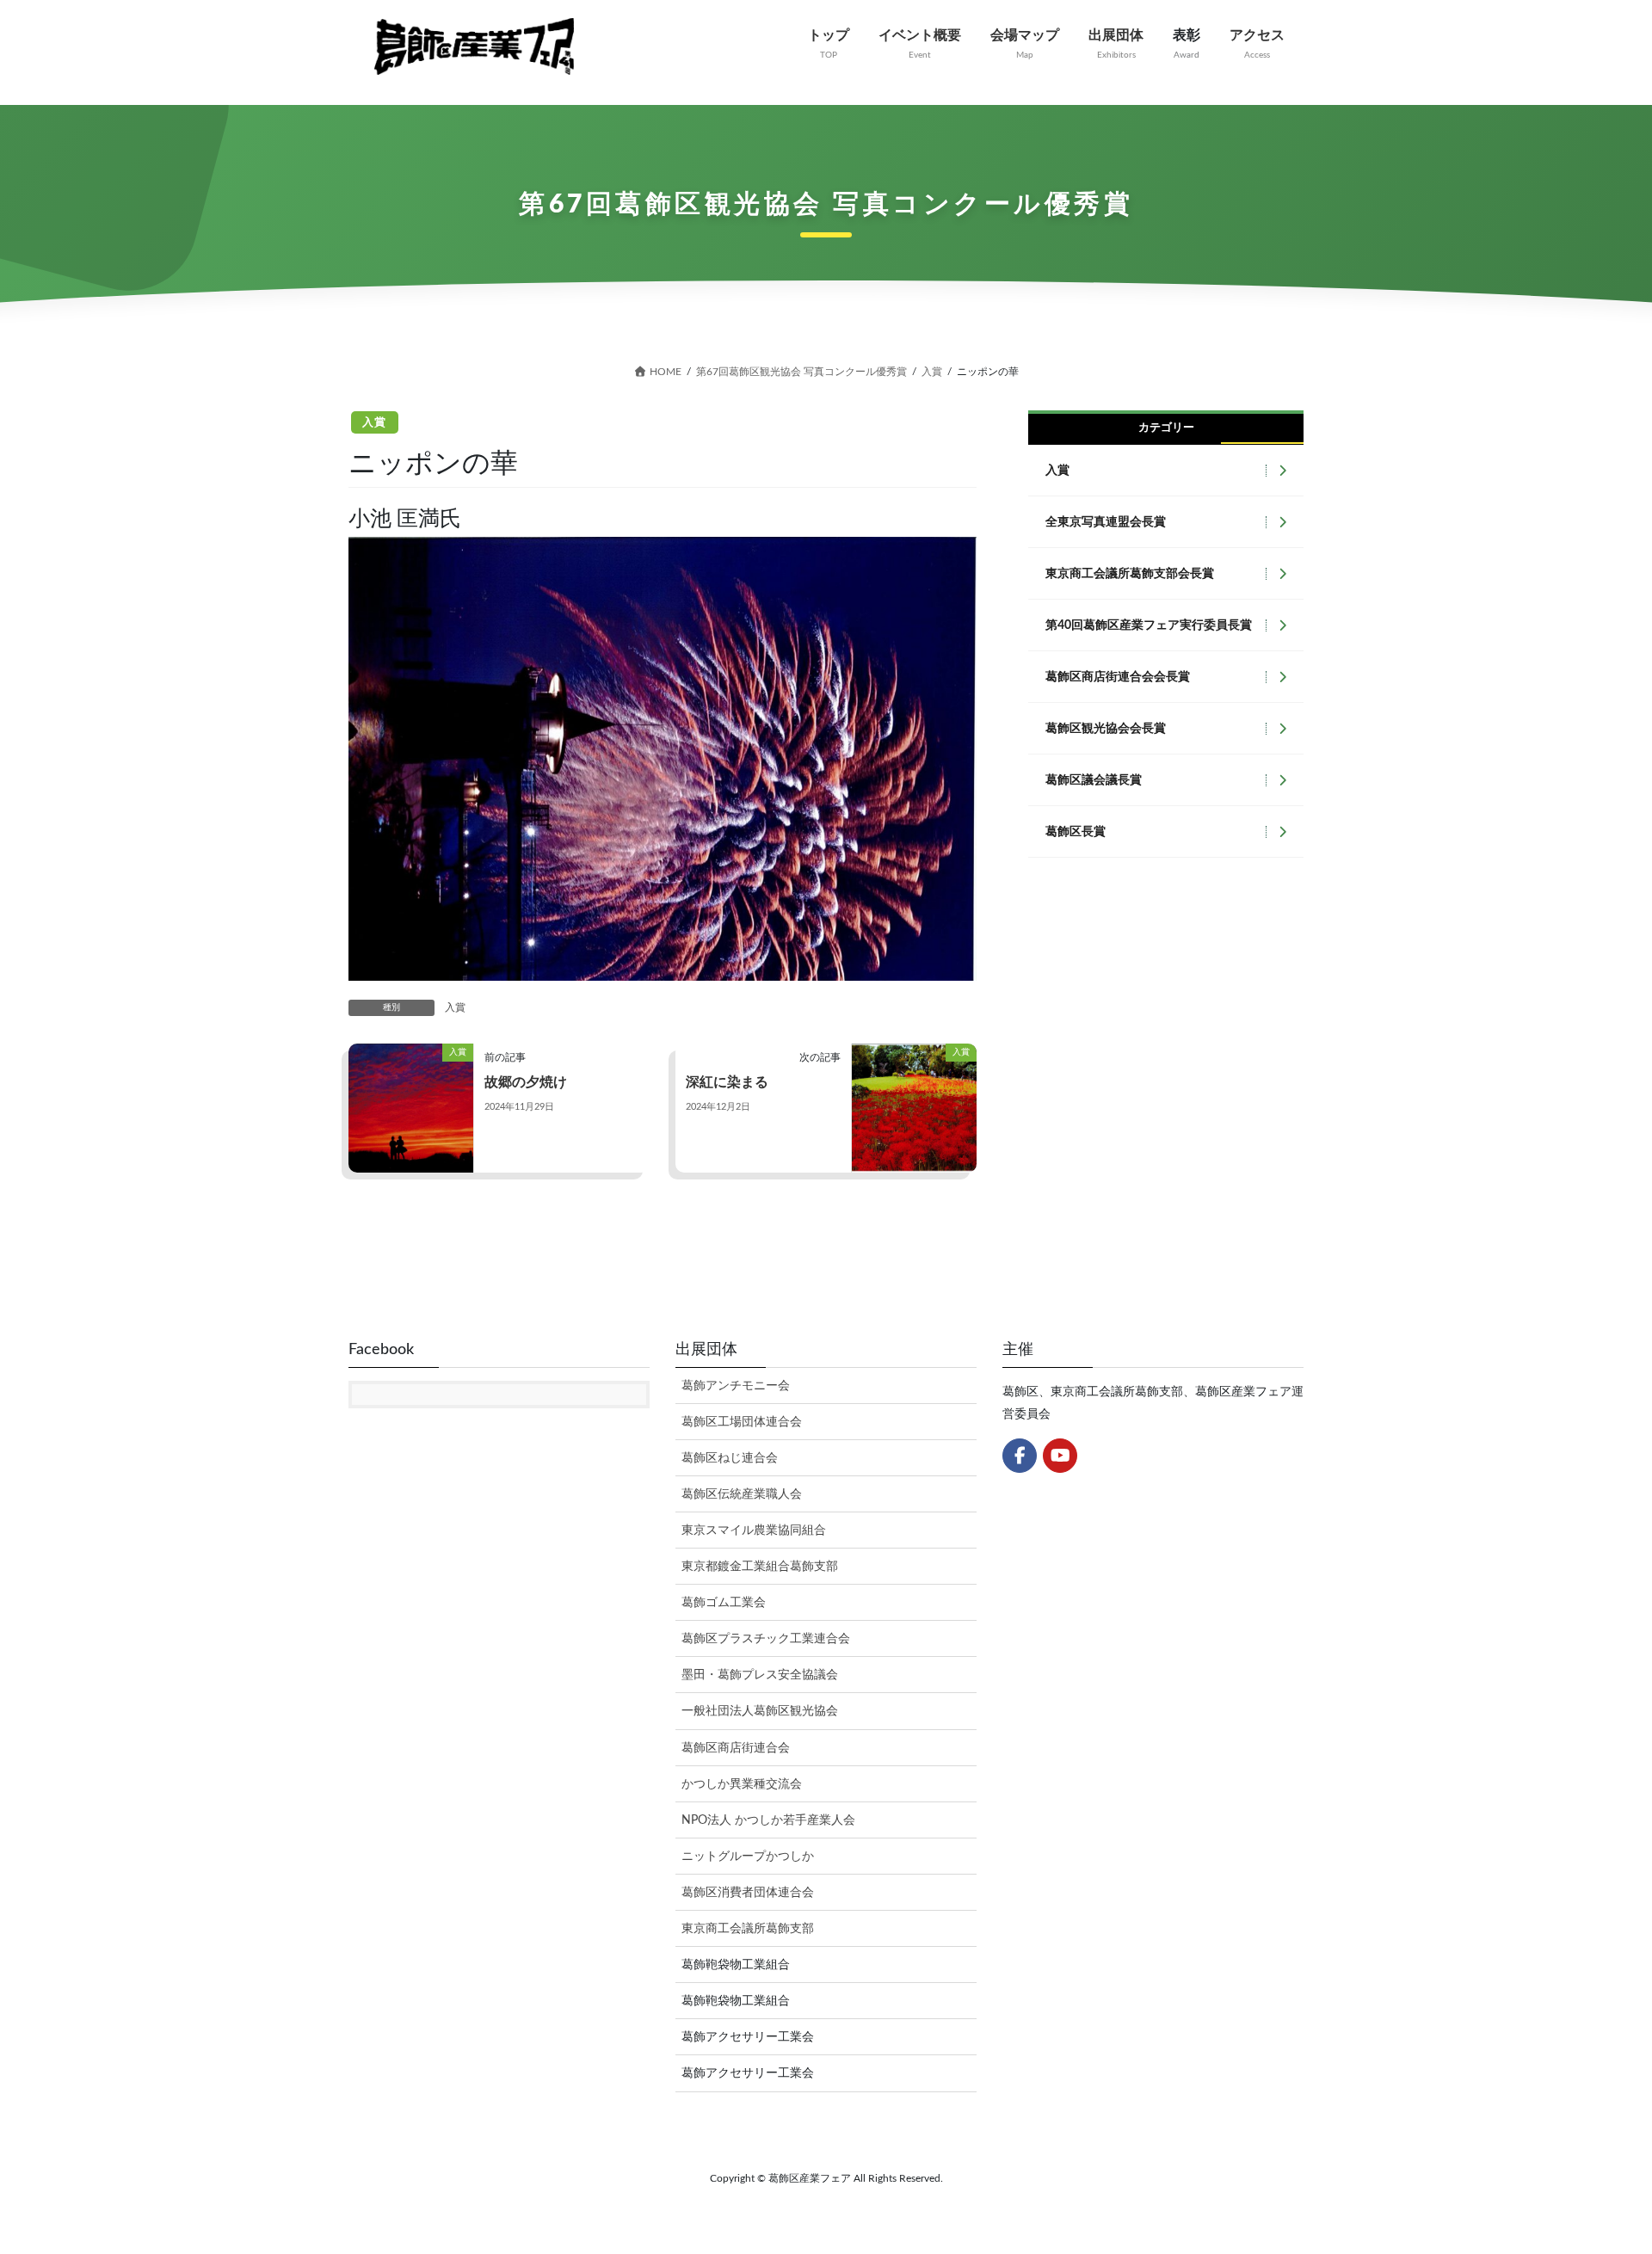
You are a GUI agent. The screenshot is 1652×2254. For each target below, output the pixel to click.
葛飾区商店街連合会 (736, 1748)
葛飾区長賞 (1076, 832)
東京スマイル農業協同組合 (754, 1530)
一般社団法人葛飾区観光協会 (760, 1711)
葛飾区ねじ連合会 (730, 1458)
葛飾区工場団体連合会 (742, 1422)
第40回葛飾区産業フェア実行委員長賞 (1149, 625)
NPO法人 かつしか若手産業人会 (768, 1820)
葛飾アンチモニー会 (736, 1386)
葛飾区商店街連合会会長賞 (1118, 677)
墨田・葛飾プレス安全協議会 (760, 1675)
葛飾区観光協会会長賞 (1106, 729)
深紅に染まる (727, 1082)
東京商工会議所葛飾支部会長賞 (1130, 574)
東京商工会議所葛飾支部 (748, 1929)
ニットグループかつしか (748, 1857)
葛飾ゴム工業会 (724, 1603)
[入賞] (411, 1107)
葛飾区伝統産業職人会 (742, 1494)
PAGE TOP (1599, 2171)
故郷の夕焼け (526, 1082)
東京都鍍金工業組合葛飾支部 (760, 1567)
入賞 (375, 423)
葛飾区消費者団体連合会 (748, 1893)
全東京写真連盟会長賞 (1106, 522)
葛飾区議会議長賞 (1094, 780)
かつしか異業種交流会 (742, 1784)
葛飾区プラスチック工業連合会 (766, 1639)
